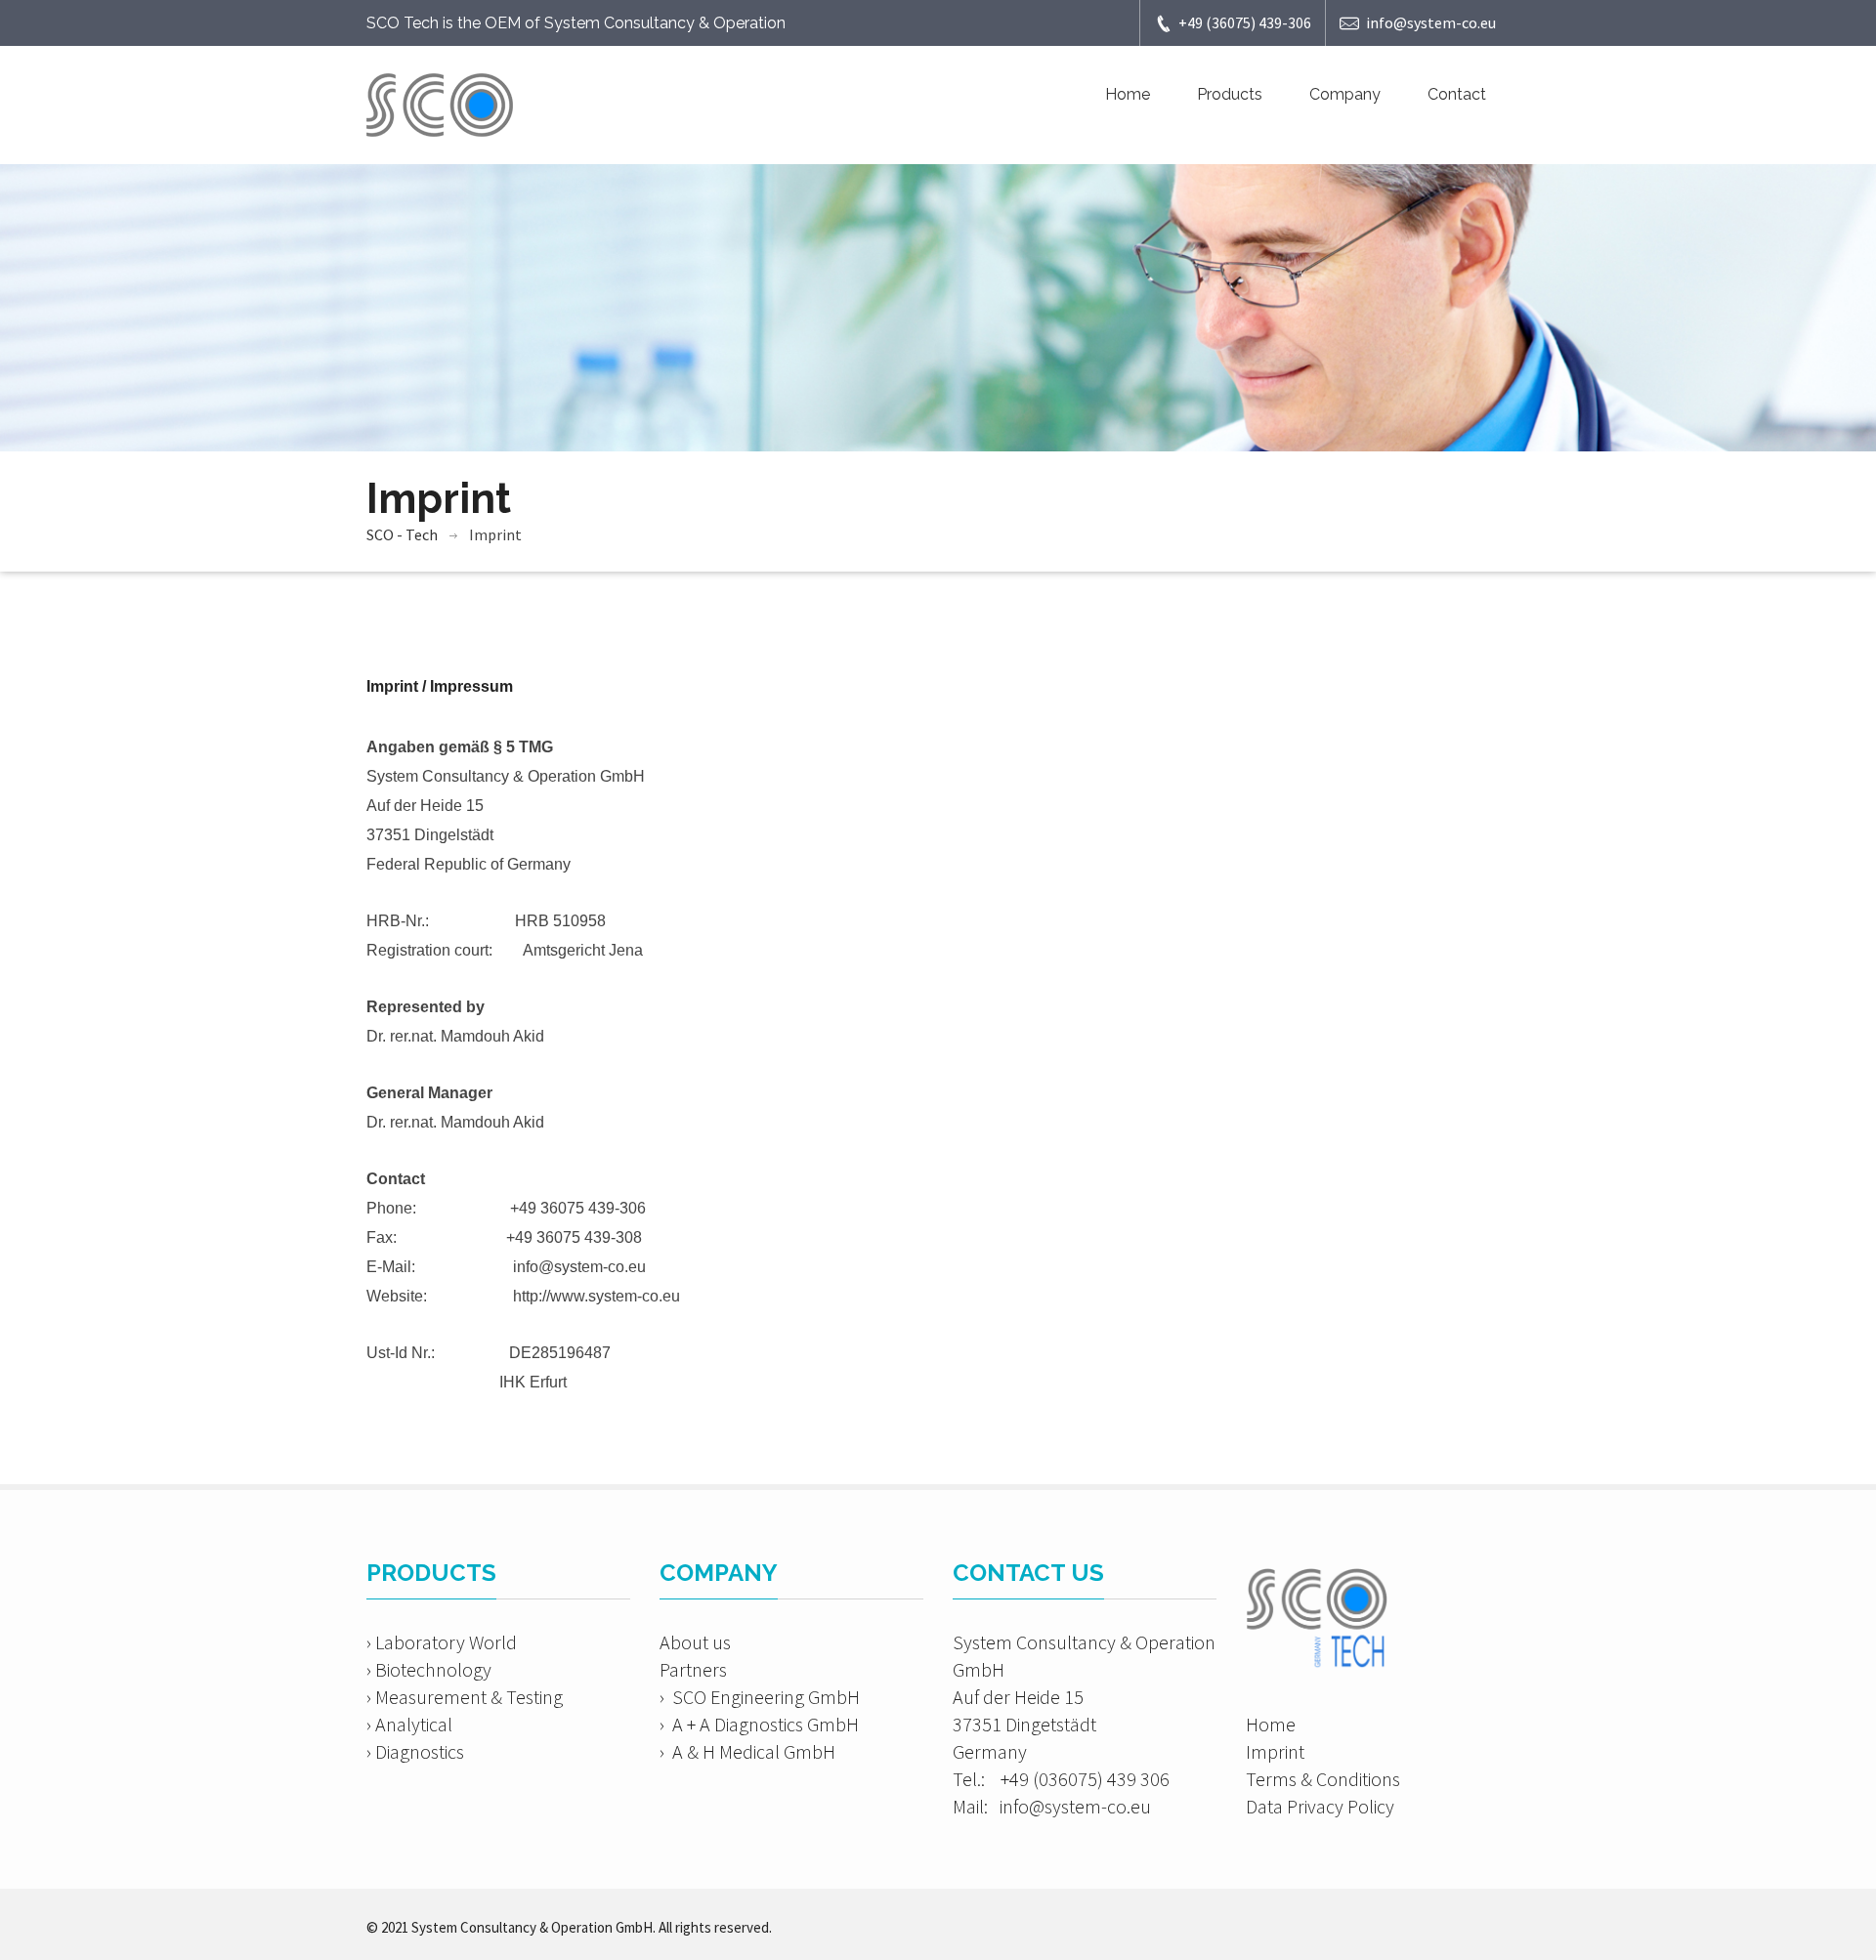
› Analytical (409, 1724)
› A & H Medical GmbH (747, 1751)
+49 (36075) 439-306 (1245, 22)
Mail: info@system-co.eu (1052, 1806)
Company (1345, 94)
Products (1230, 94)
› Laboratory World (442, 1642)
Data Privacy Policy (1320, 1806)
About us (695, 1642)
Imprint (1275, 1751)
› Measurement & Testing (465, 1697)
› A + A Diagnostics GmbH (759, 1724)
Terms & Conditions (1323, 1779)
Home (1128, 94)
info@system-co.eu (1431, 22)
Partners (693, 1669)
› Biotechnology (429, 1669)
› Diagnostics (415, 1751)
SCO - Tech (402, 534)
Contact (1457, 94)
